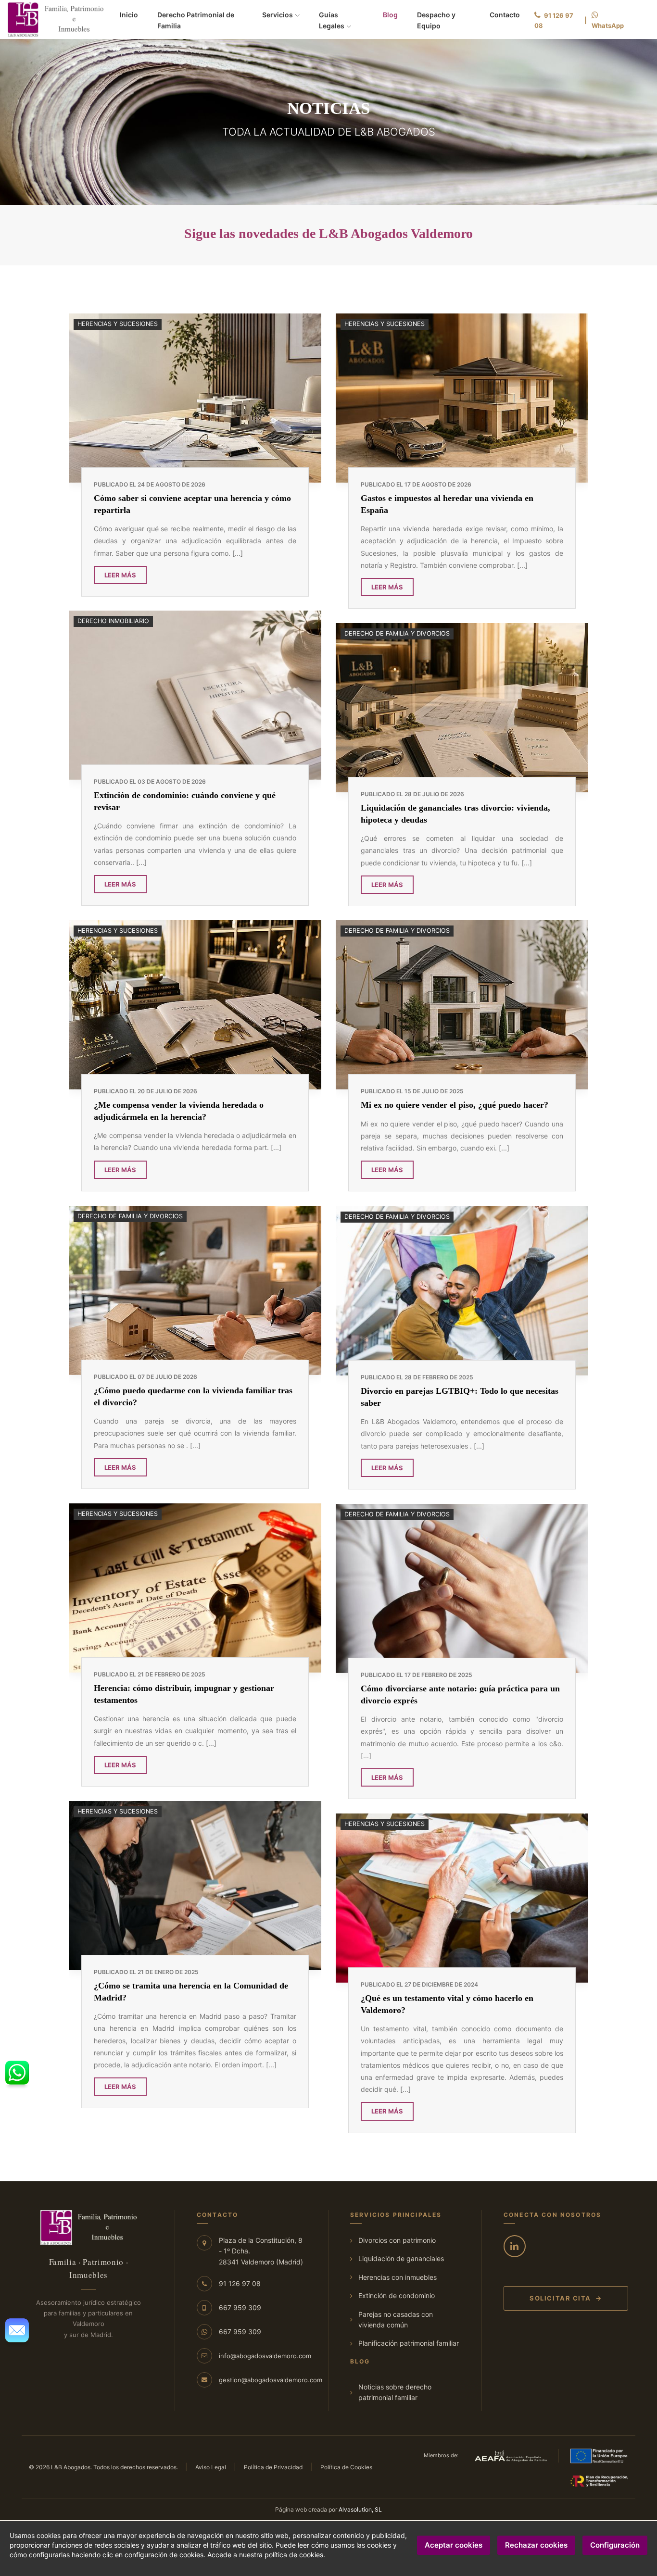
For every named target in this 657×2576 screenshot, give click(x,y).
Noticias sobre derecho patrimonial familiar (395, 2392)
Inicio (129, 15)
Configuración (615, 2545)
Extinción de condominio (397, 2295)
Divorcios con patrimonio (397, 2240)
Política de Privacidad (273, 2467)
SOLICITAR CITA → (566, 2298)
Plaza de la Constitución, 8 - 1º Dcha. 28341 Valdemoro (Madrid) (261, 2251)
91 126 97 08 (554, 20)
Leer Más (120, 575)
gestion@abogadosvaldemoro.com (271, 2380)
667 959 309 (240, 2307)
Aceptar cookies (454, 2545)
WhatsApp (608, 25)
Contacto (505, 15)
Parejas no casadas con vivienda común (396, 2320)
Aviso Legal (211, 2467)
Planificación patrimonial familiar (409, 2343)
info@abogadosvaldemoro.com (265, 2356)
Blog (390, 14)
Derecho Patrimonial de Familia (196, 20)
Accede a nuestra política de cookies (265, 2555)
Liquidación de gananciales (401, 2258)
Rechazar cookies (536, 2545)
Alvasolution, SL (360, 2509)
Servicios (278, 15)
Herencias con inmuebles (398, 2277)
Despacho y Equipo (436, 20)
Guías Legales (332, 20)
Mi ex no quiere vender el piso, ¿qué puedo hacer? (455, 1105)
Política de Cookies (346, 2467)
